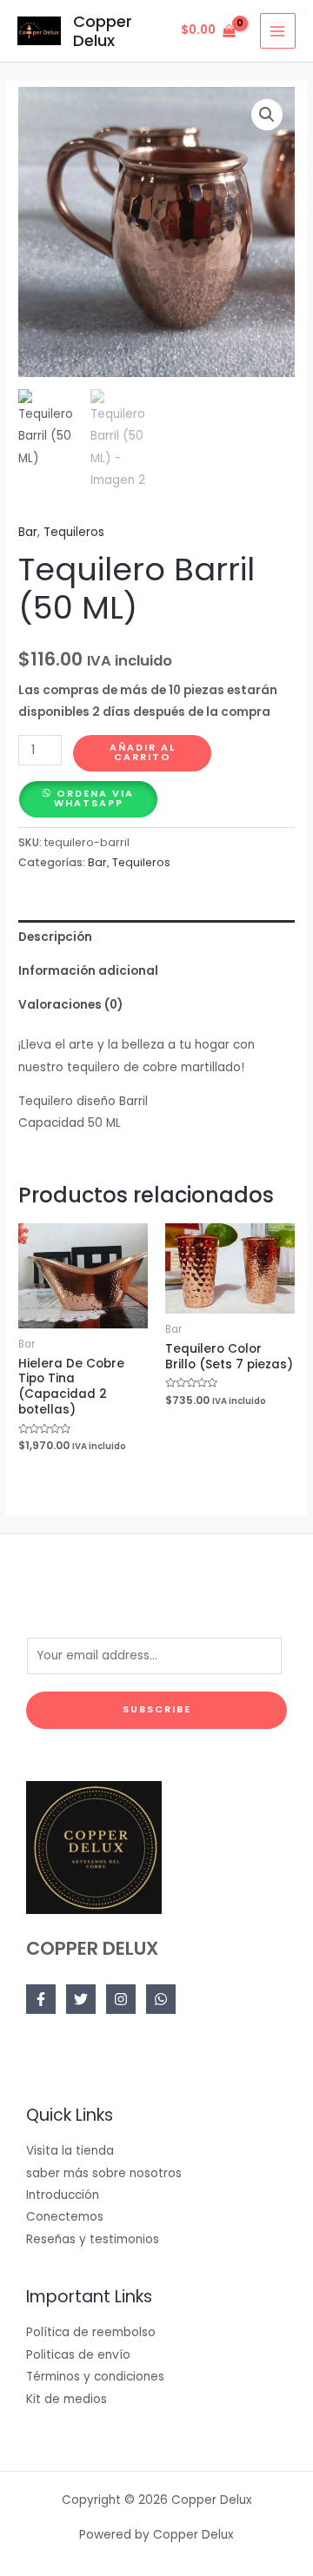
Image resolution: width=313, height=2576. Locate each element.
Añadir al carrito (143, 752)
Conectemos (65, 2217)
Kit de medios (67, 2399)
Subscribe (157, 1709)
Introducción (63, 2195)
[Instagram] (121, 1999)
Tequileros (74, 532)
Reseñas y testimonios (93, 2239)
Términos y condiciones (95, 2377)
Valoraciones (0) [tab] (70, 1005)
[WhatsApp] (161, 1999)
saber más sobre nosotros (104, 2173)
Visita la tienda (70, 2151)
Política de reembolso (91, 2332)
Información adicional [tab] (88, 971)
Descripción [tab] (55, 937)
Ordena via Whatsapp (94, 798)
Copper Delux (103, 31)
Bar (28, 532)
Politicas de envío (78, 2355)
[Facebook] (41, 1999)
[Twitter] (81, 1999)
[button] (267, 115)
